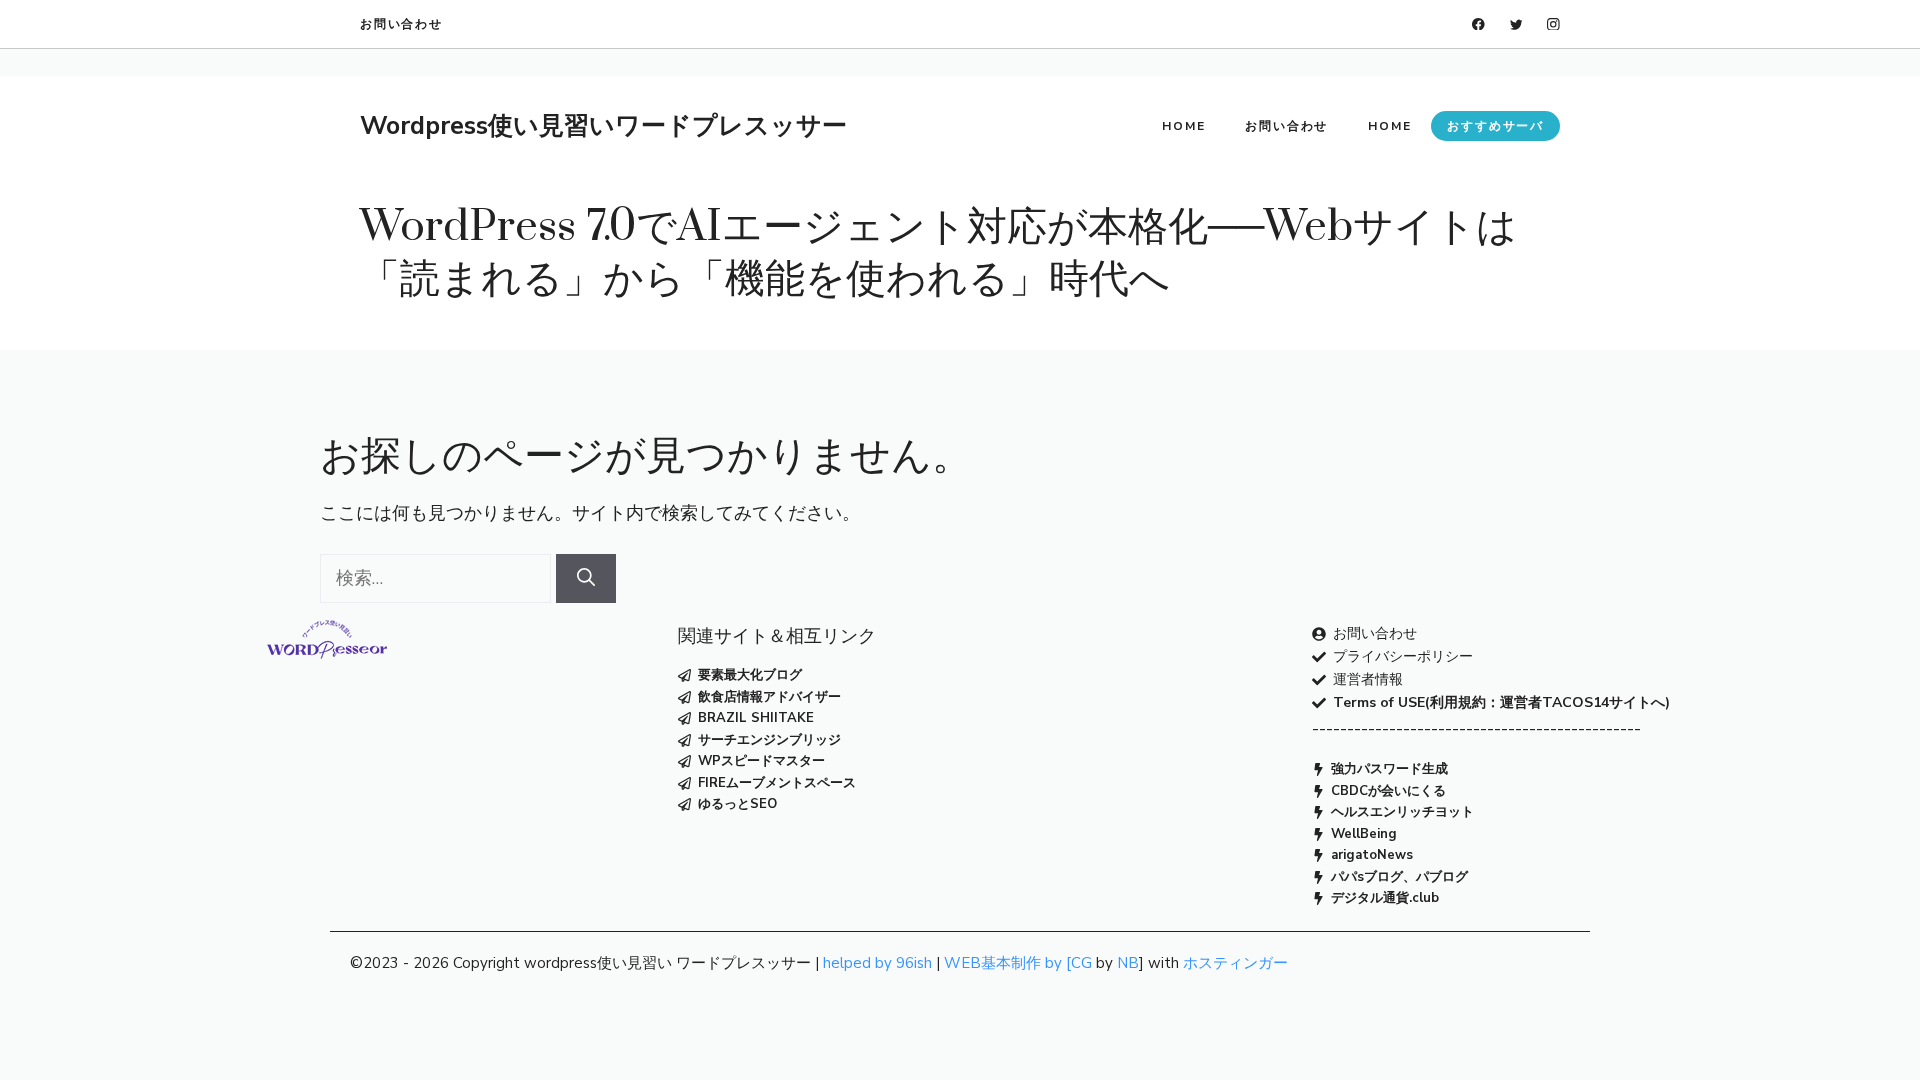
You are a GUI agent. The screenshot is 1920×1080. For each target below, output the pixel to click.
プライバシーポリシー (1403, 656)
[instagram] (1553, 24)
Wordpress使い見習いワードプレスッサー (603, 126)
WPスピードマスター (761, 761)
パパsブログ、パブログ (1399, 877)
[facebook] (1478, 24)
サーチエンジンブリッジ (769, 740)
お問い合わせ (401, 24)
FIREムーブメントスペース (777, 783)
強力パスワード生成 (1389, 769)
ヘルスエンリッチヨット (1402, 812)
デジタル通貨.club (1385, 898)
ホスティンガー (1235, 963)
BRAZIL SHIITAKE (756, 718)
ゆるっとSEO (737, 804)
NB (1128, 963)
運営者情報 (1368, 679)
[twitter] (1516, 24)
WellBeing (1364, 834)
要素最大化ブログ (750, 675)
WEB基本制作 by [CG (1018, 963)
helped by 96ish (877, 963)
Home (1183, 126)
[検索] (586, 578)
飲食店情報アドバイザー (769, 697)
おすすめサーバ (1495, 126)
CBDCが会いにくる (1388, 791)
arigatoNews (1372, 855)
